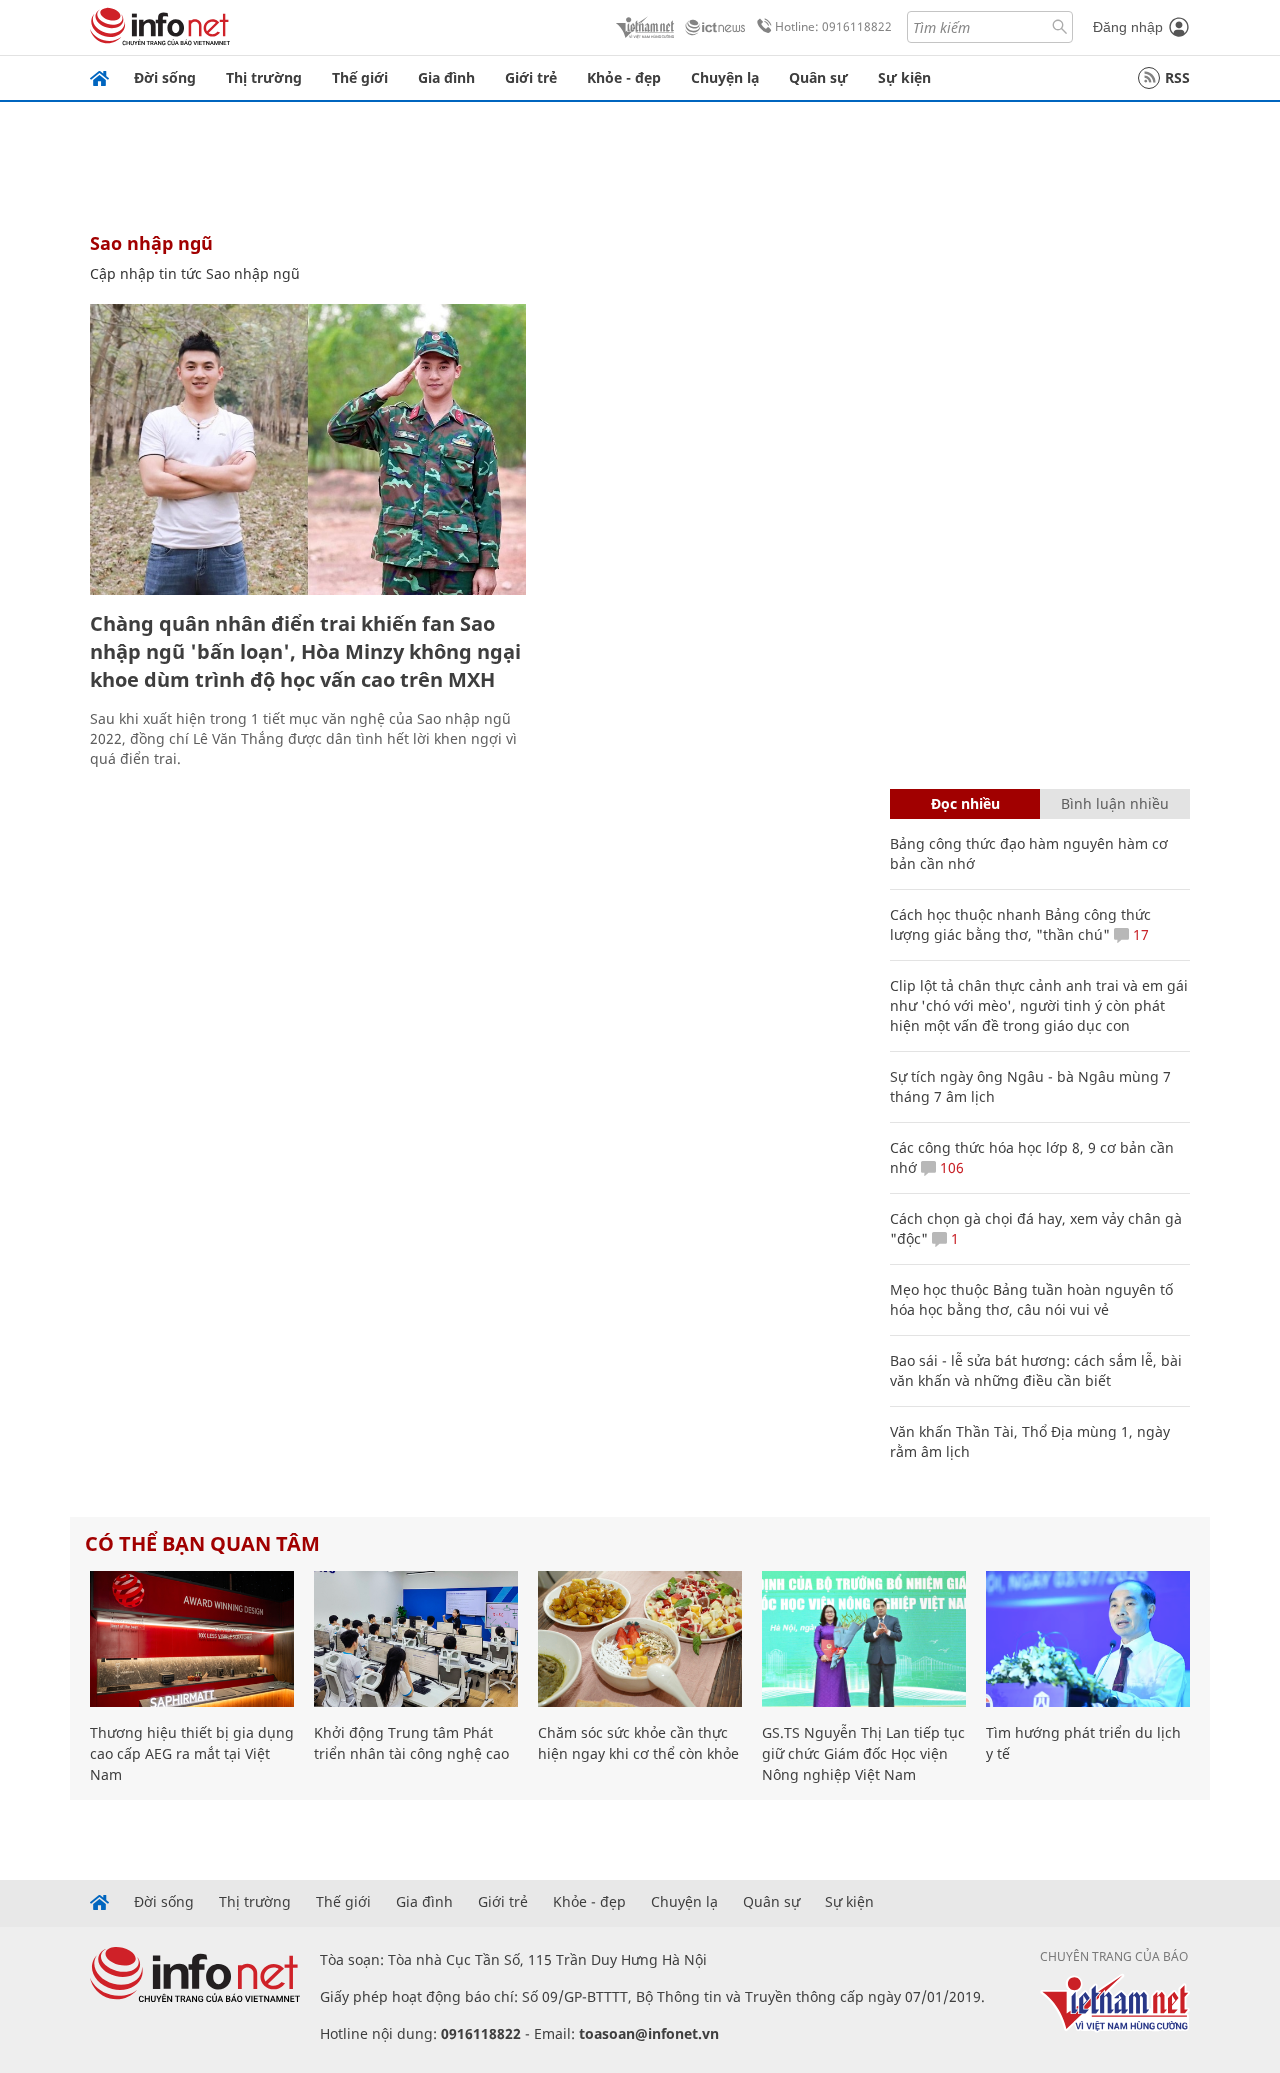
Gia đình (446, 77)
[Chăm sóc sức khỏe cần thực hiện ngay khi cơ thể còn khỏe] (640, 1639)
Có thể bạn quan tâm (202, 1543)
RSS (1177, 77)
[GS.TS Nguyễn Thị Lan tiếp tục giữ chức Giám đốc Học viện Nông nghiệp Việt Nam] (864, 1639)
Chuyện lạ (725, 77)
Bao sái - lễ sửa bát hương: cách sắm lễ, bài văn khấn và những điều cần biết (1036, 1370)
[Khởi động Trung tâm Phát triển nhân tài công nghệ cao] (416, 1639)
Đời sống (165, 77)
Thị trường (264, 77)
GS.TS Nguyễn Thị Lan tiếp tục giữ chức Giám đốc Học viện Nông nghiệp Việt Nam (863, 1753)
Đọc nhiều (965, 803)
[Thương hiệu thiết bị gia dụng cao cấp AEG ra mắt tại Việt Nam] (192, 1639)
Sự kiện (904, 77)
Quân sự (818, 77)
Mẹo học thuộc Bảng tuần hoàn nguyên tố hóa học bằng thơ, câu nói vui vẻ (1031, 1299)
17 (1139, 934)
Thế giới (360, 77)
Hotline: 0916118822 (833, 26)
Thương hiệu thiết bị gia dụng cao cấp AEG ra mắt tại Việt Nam (192, 1753)
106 (950, 1167)
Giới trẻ (531, 77)
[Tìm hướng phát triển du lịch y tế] (1088, 1639)
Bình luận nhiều (1115, 803)
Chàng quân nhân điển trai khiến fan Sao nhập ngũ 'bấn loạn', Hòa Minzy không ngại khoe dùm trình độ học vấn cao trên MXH (305, 651)
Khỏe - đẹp (624, 77)
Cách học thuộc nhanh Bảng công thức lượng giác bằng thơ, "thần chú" (1020, 924)
